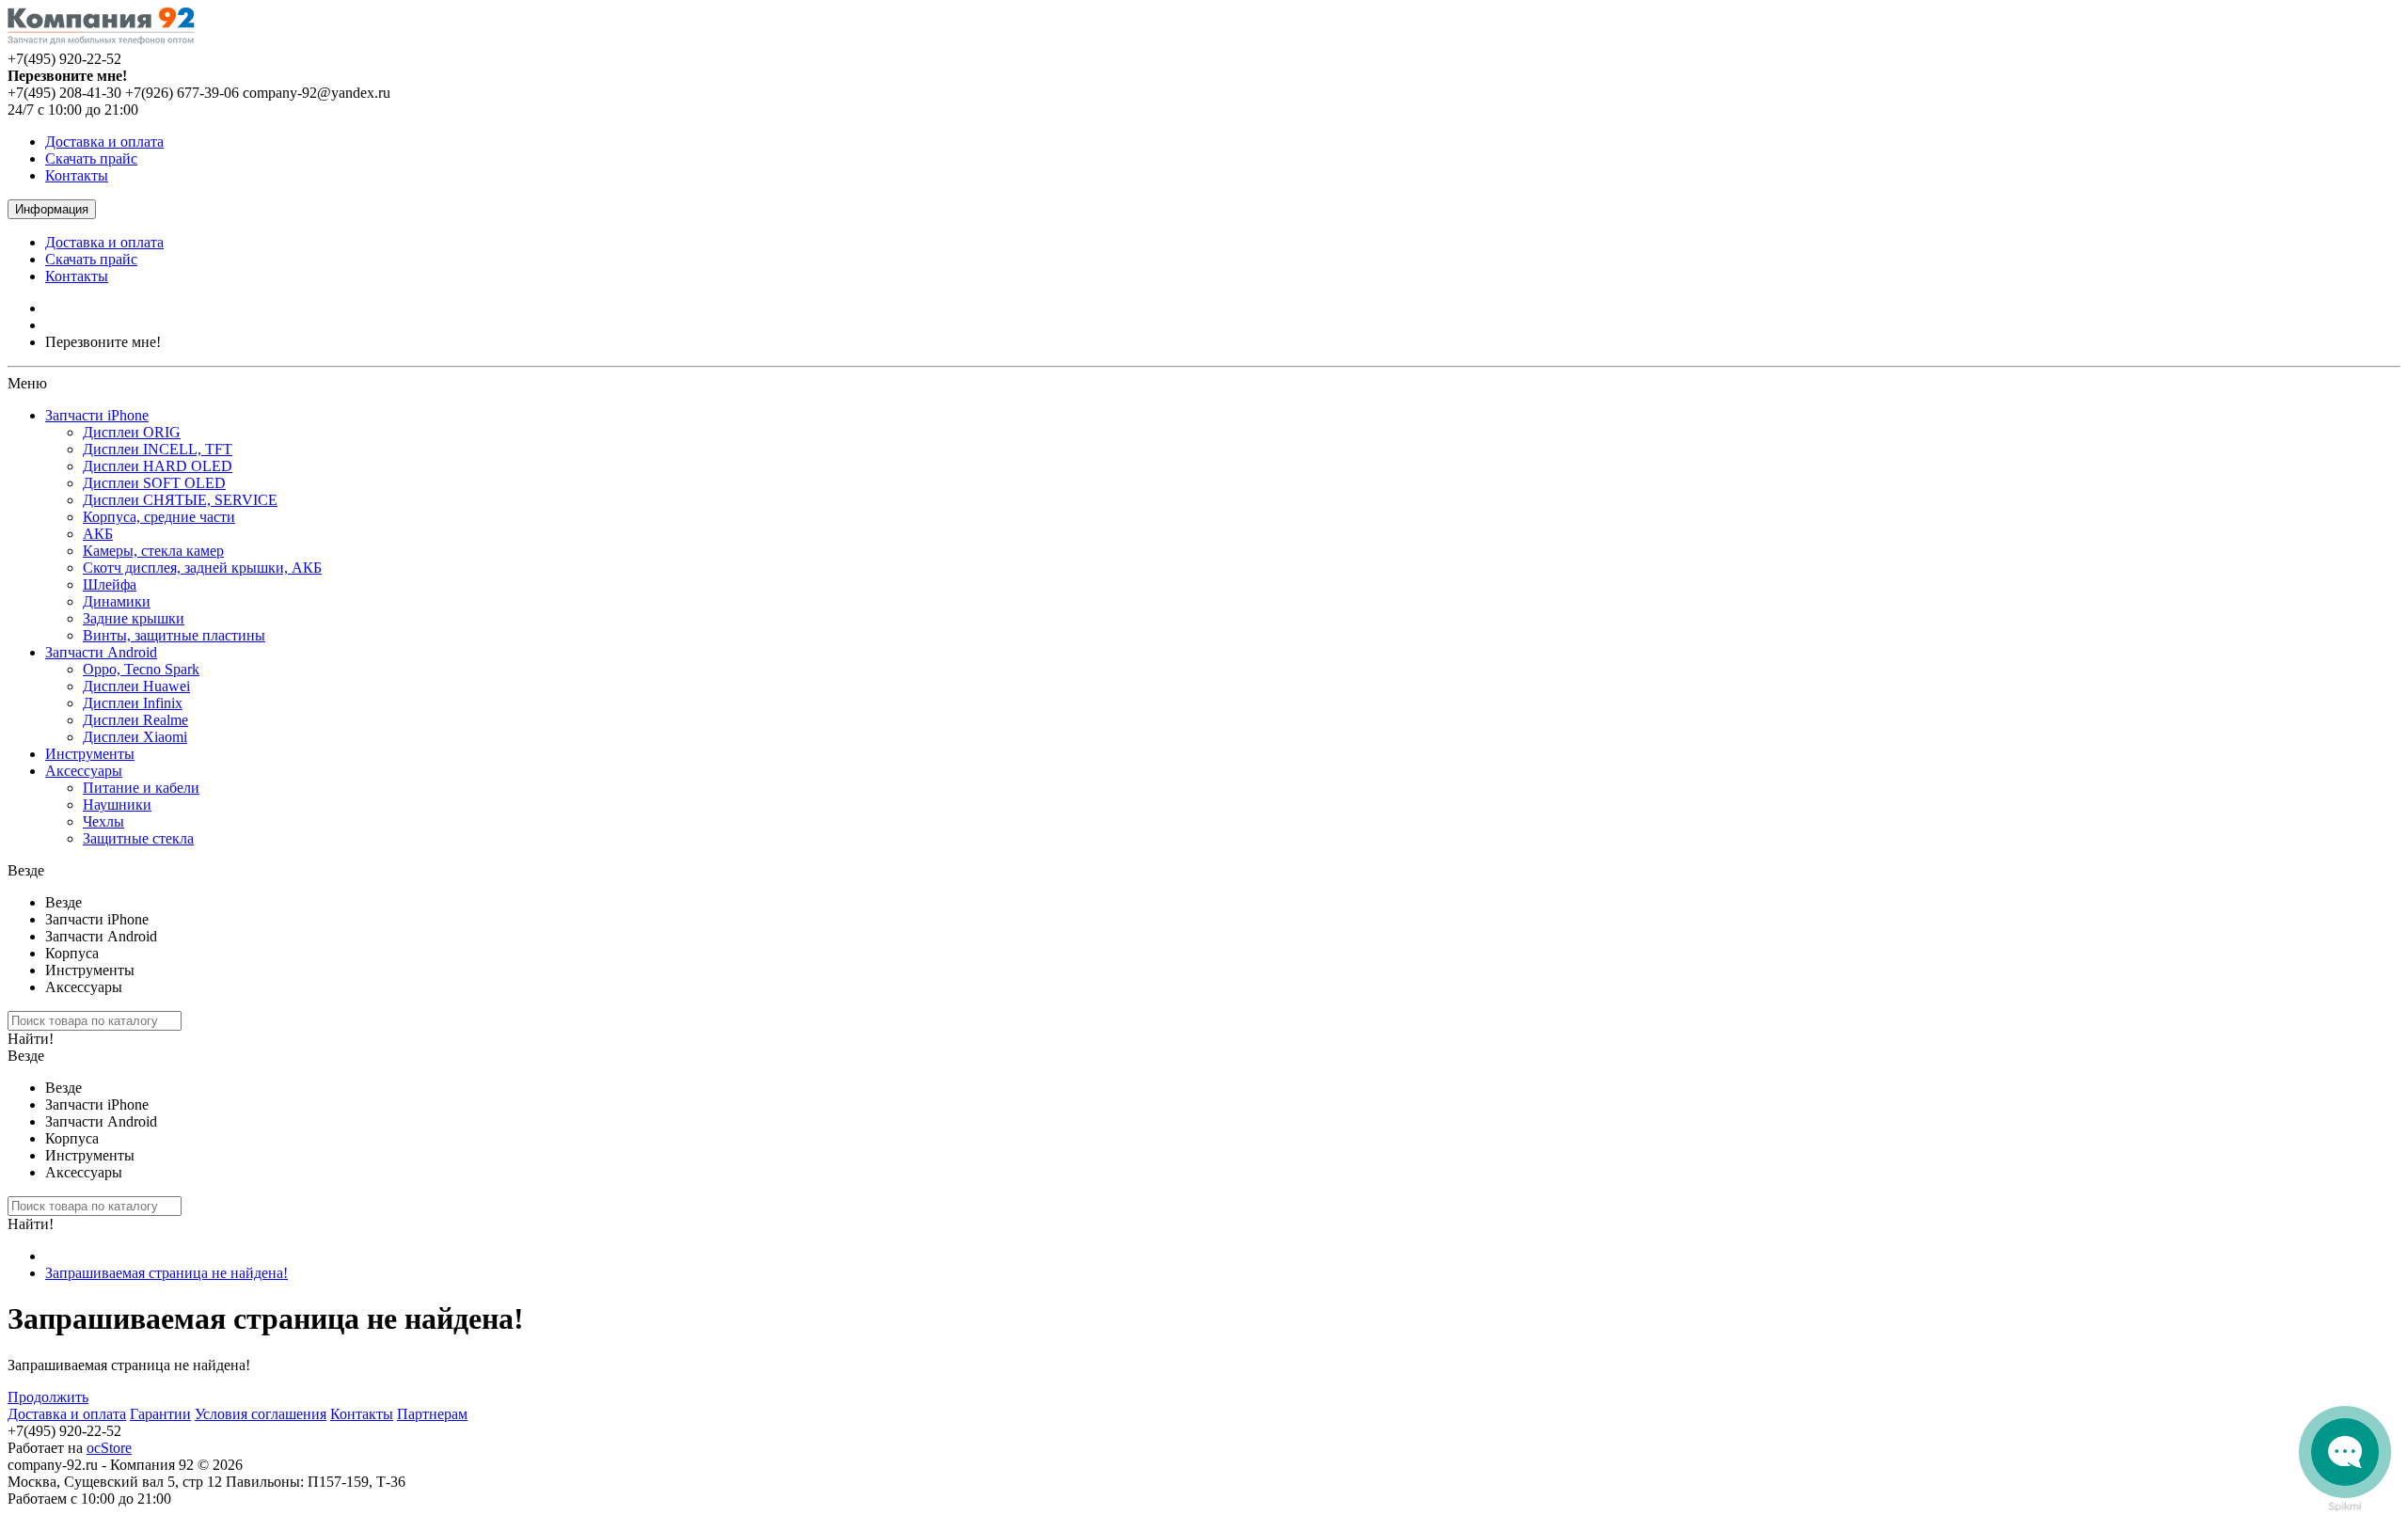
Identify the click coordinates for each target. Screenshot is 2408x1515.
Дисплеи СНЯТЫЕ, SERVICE (180, 500)
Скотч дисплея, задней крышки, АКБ (202, 568)
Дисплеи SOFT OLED (154, 483)
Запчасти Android (101, 652)
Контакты (77, 175)
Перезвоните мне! (103, 342)
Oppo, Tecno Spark (141, 669)
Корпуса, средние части (159, 517)
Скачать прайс (91, 158)
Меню (27, 383)
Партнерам (432, 1414)
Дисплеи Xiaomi (135, 737)
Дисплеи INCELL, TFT (158, 449)
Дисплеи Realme (135, 720)
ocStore (109, 1448)
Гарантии (160, 1414)
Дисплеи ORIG (132, 432)
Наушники (117, 805)
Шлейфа (110, 584)
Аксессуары (84, 771)
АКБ (98, 534)
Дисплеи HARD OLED (158, 466)
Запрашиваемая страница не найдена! (166, 1273)
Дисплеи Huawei (136, 686)
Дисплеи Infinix (133, 703)
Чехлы (103, 821)
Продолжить (48, 1397)
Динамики (117, 601)
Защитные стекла (138, 838)
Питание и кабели (141, 788)
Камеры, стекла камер (153, 551)
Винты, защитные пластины (174, 635)
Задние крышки (134, 618)
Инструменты (90, 754)
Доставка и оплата (104, 142)
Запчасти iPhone (97, 415)
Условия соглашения (261, 1414)
